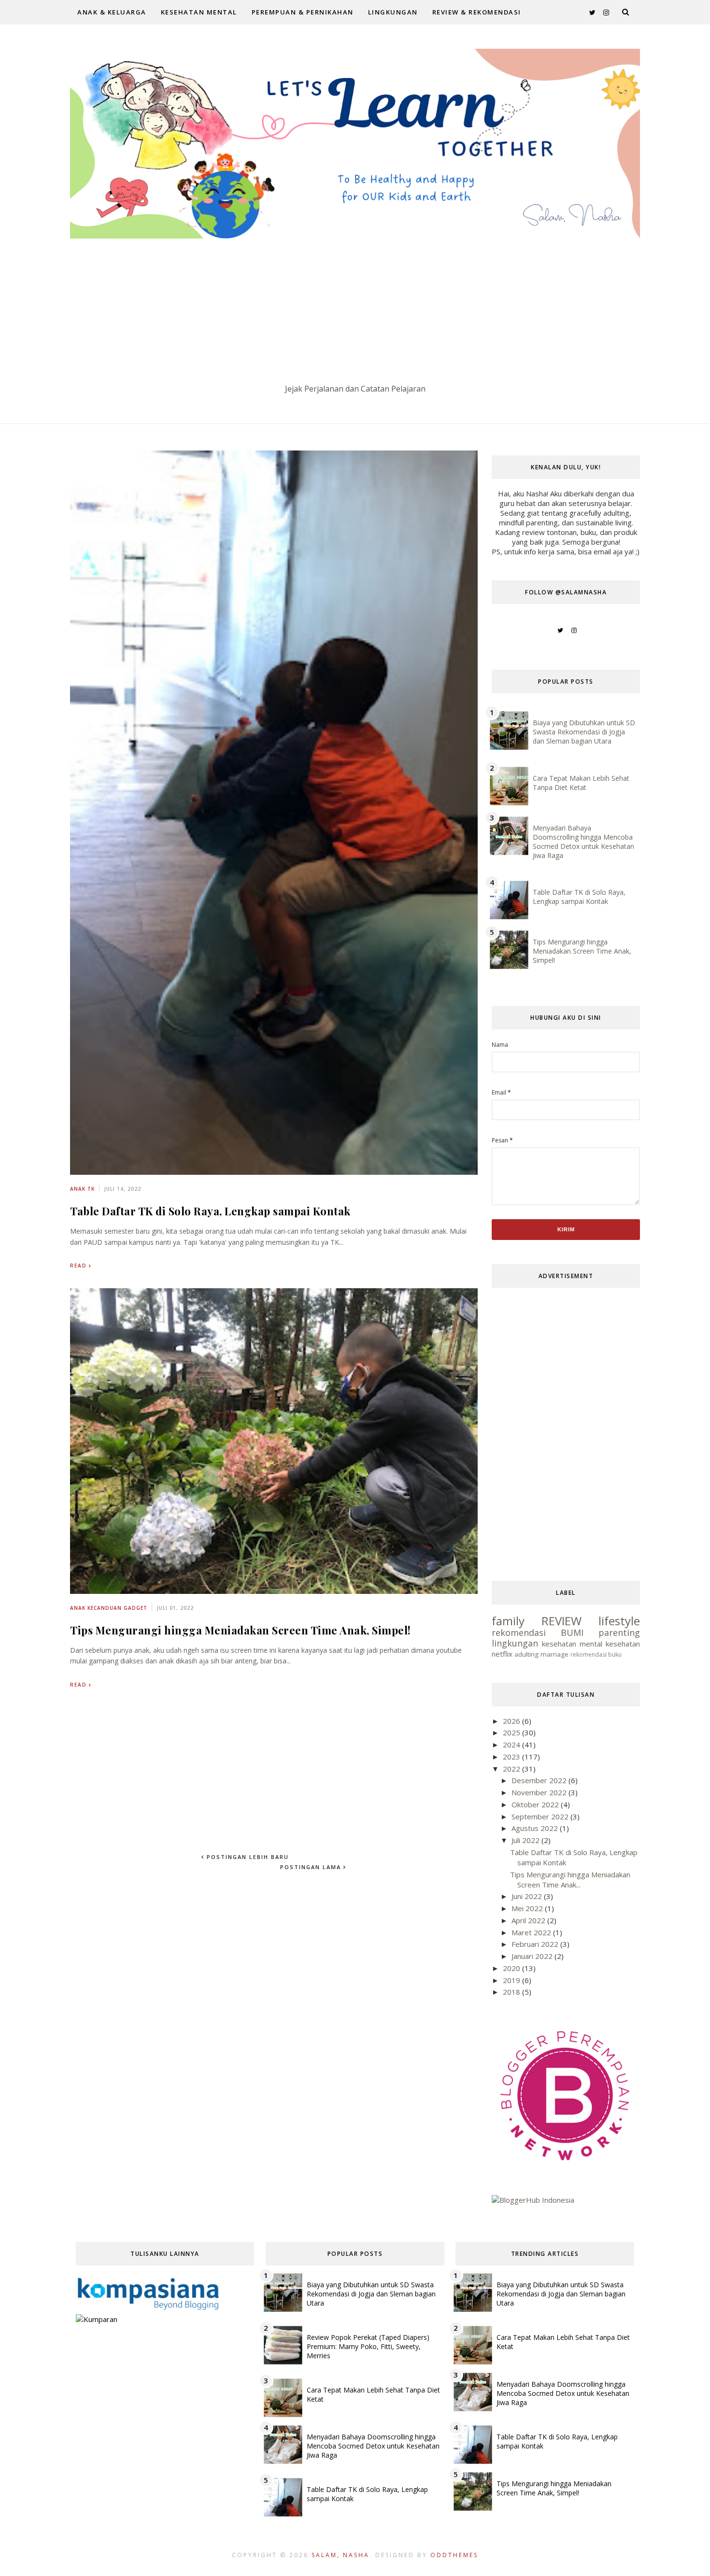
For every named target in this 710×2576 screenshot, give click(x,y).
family (508, 1621)
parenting (619, 1633)
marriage (554, 1654)
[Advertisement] (355, 311)
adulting (526, 1654)
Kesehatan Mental (199, 12)
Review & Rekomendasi (477, 12)
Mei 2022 (528, 1908)
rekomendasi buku (596, 1654)
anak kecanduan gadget (109, 1608)
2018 (512, 1992)
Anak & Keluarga (112, 12)
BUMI (572, 1633)
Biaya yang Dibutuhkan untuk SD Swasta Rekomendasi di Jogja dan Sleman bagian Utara (584, 732)
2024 (512, 1745)
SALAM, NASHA (341, 2555)
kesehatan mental (572, 1644)
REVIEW (561, 1621)
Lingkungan (393, 12)
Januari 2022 (533, 1956)
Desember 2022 (540, 1780)
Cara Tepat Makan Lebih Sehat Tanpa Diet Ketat (581, 783)
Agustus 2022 (536, 1828)
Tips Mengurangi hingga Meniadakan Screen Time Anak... (570, 1879)
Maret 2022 (532, 1932)
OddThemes (454, 2555)
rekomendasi (519, 1633)
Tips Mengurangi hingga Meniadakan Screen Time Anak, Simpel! (241, 1630)
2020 (512, 1968)
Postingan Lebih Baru (247, 1857)
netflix (502, 1654)
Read (78, 1266)
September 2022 (541, 1816)
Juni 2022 (528, 1896)
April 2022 (529, 1920)
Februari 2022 (536, 1944)
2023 (512, 1757)
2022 (512, 1769)
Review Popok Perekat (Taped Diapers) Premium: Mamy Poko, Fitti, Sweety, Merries (368, 2346)
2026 (512, 1721)
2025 (512, 1732)
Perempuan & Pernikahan (303, 12)
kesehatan (623, 1644)
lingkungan (515, 1643)
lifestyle (619, 1621)
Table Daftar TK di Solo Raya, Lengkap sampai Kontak (210, 1211)
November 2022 (540, 1792)
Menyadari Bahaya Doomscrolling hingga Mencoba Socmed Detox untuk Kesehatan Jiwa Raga (583, 842)
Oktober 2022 (536, 1804)
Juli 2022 (526, 1840)
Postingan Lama (312, 1867)
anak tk (82, 1189)
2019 (512, 1980)
